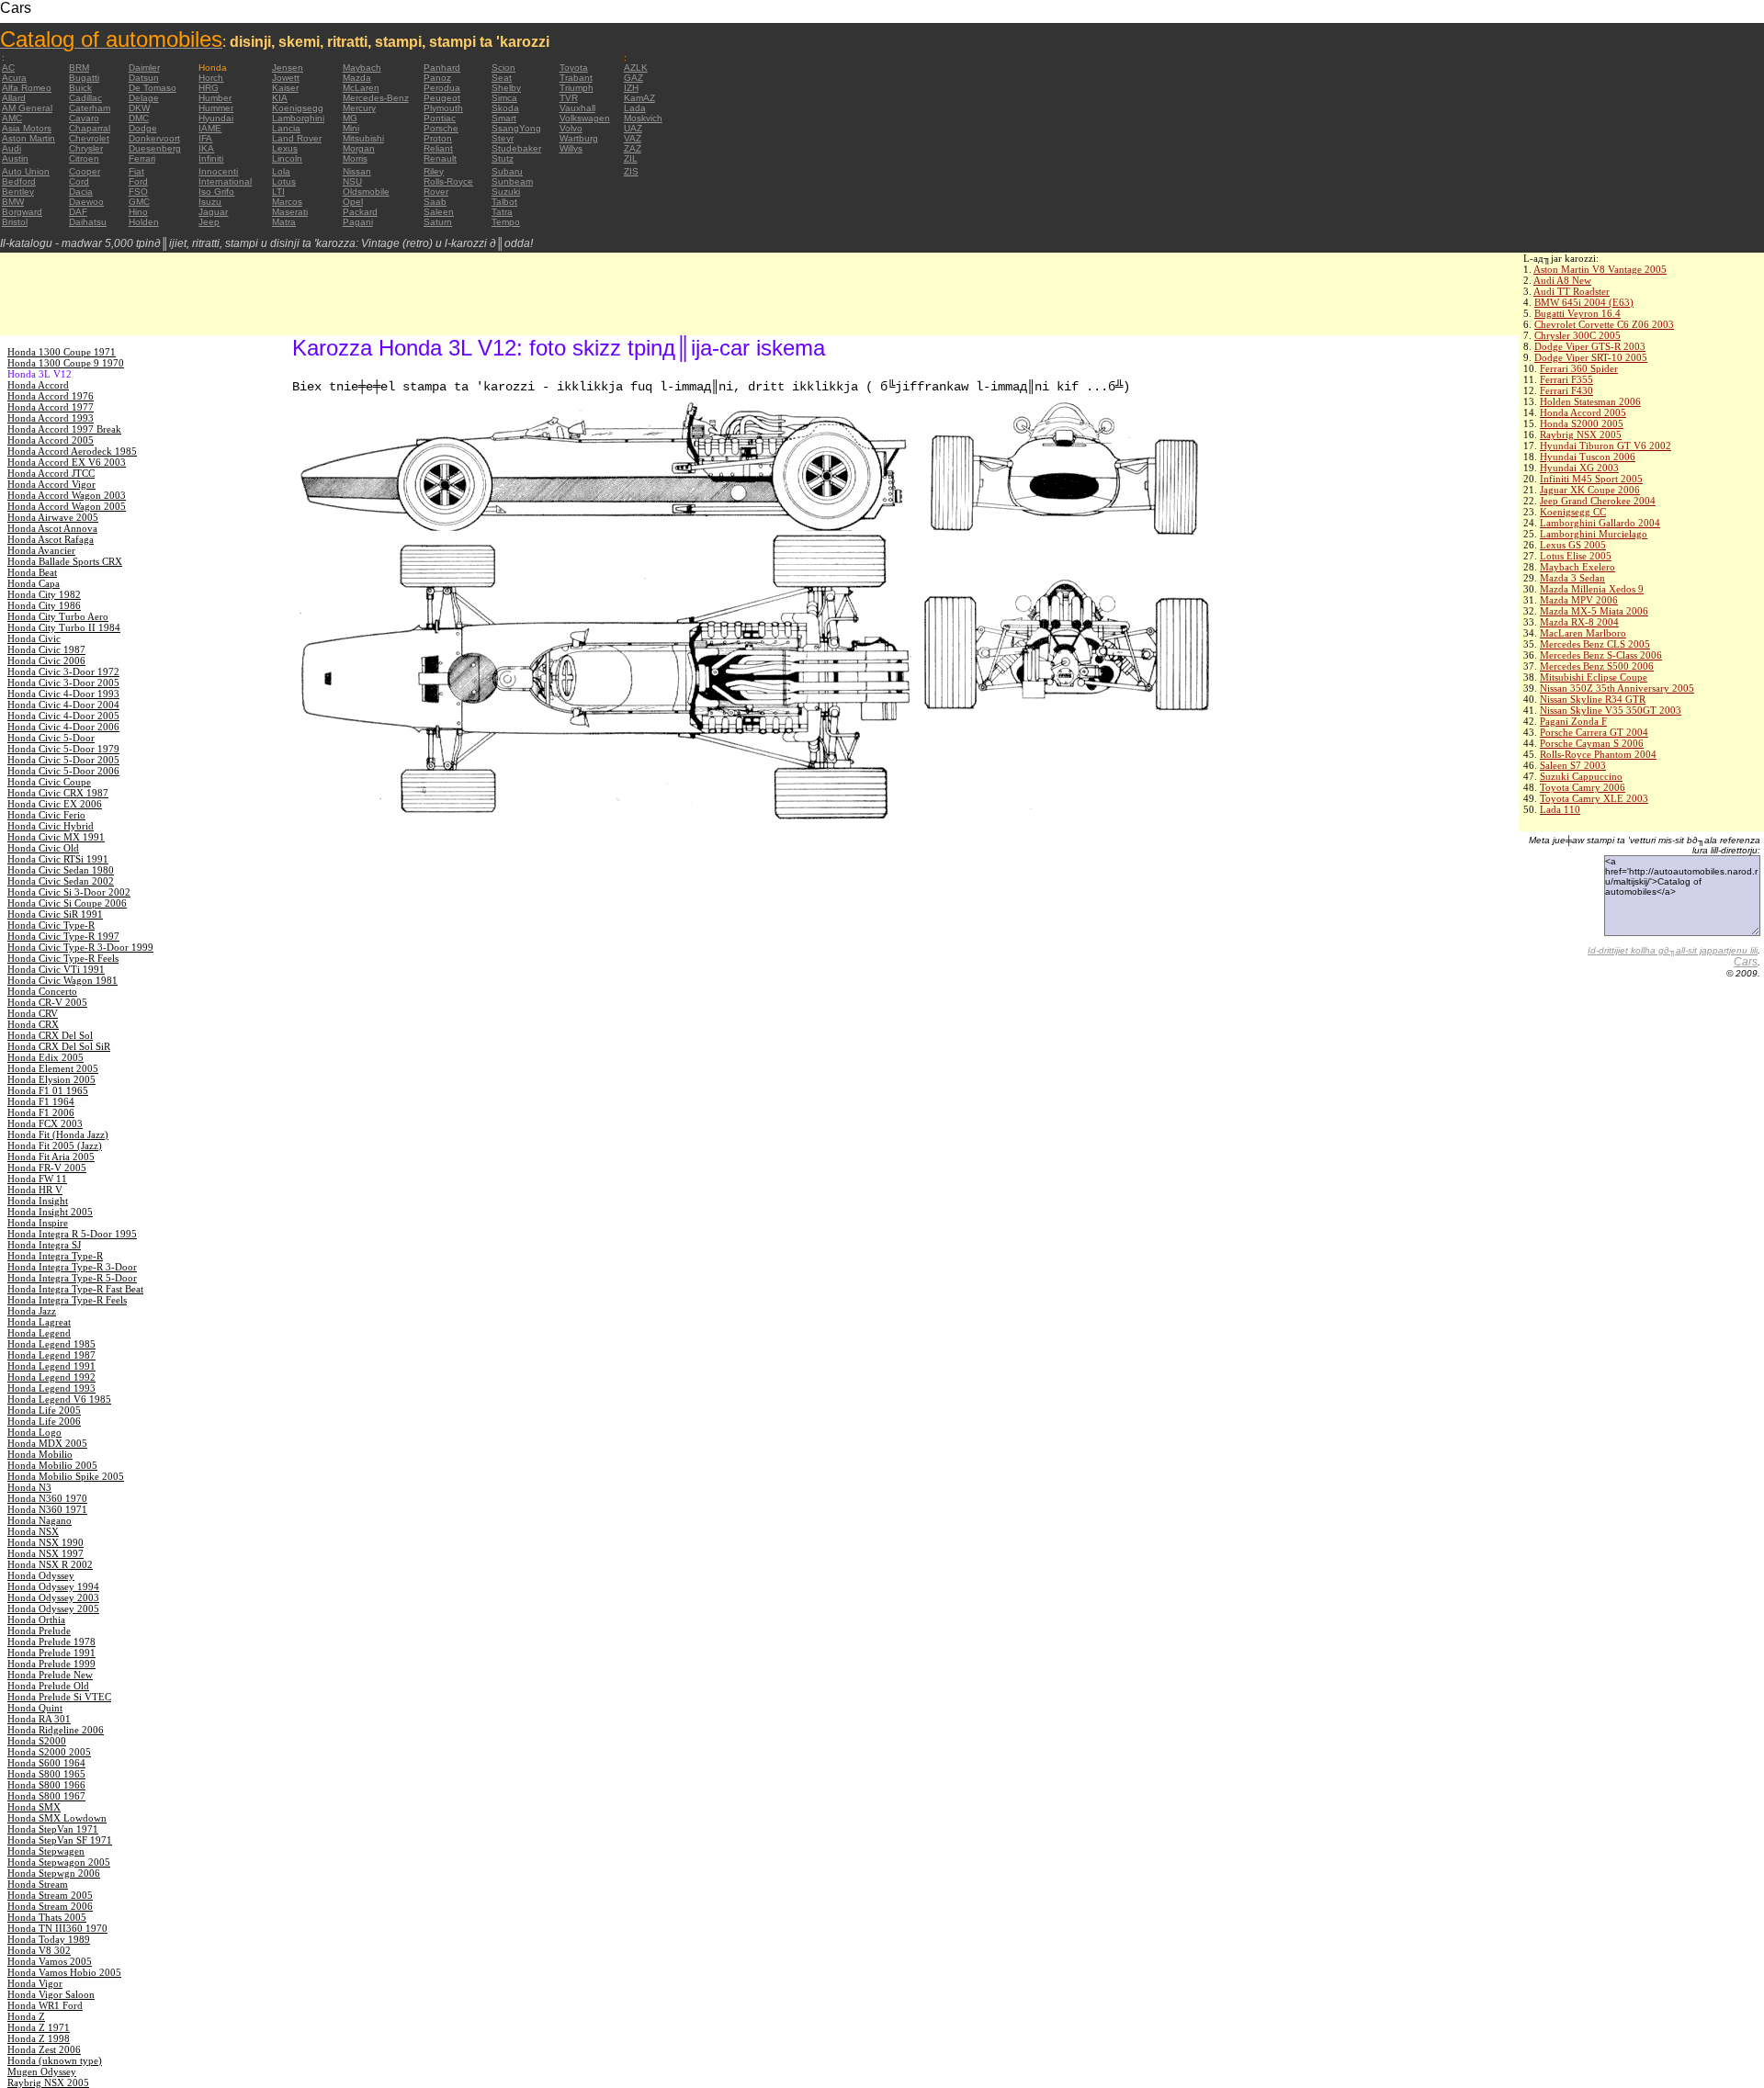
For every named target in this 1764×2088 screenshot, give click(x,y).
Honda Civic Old (43, 848)
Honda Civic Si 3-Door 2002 (69, 892)
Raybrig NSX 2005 (1581, 435)
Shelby (506, 88)
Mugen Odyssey (42, 2071)
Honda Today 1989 (49, 1939)
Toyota (574, 68)
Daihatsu (88, 222)
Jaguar (213, 212)
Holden (144, 222)
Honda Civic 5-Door (51, 738)
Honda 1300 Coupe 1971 (62, 352)
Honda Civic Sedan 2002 (61, 881)
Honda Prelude (39, 1631)
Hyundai (216, 118)
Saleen (439, 212)
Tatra (502, 212)
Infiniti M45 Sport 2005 (1591, 479)
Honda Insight (38, 1201)
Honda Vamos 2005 (50, 1961)
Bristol (15, 222)
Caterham (90, 108)
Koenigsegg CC (1573, 512)
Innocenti (218, 171)
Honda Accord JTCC (51, 473)
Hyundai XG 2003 (1579, 468)
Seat (502, 78)
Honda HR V (35, 1190)
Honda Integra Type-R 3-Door (72, 1267)
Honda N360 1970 (47, 1498)
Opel (353, 202)
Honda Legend (39, 1333)
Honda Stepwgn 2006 (54, 1873)
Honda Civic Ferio (46, 815)
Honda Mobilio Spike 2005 (66, 1476)
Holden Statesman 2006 (1590, 401)
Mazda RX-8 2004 (1579, 622)
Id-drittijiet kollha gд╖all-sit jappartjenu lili (1673, 950)
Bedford (19, 181)
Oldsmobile (366, 192)
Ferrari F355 (1566, 379)
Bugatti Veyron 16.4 (1577, 313)
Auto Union (26, 171)
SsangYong (516, 128)
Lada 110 (1560, 809)
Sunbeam (512, 181)
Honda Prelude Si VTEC (59, 1697)
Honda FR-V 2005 (47, 1168)
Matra (284, 222)
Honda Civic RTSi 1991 (58, 859)
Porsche (441, 128)
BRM (79, 68)
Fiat (136, 171)
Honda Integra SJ (44, 1245)
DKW (139, 108)
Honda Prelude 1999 (51, 1664)
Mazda (357, 78)
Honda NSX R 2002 (50, 1564)
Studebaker (516, 148)
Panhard (442, 68)
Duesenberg (155, 148)
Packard (360, 212)
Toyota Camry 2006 (1583, 787)
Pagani (358, 222)
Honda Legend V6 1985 (59, 1399)
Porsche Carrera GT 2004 (1594, 732)
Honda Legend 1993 (51, 1388)
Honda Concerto (42, 991)
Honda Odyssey (41, 1575)
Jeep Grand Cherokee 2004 (1598, 501)
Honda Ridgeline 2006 (56, 1730)
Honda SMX (34, 1807)
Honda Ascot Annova (52, 528)
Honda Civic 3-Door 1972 (63, 672)
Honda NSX (33, 1531)
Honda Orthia (36, 1620)
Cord (79, 181)
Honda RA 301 (39, 1719)
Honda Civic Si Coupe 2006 (67, 903)
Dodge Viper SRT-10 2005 (1591, 357)
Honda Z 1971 (39, 2027)
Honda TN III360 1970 (57, 1928)
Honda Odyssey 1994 (53, 1586)
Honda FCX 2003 (45, 1123)
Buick (80, 88)
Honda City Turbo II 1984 (64, 627)
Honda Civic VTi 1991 (56, 969)
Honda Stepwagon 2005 (59, 1862)
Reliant (438, 148)
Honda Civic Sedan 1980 (61, 870)
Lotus (284, 181)
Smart (504, 118)
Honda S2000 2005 (1582, 423)
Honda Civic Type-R (51, 925)
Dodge (143, 128)
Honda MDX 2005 (47, 1443)
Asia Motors (27, 128)
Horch (211, 78)
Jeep (209, 222)
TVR (569, 98)
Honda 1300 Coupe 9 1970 (66, 363)
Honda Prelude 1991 (51, 1653)
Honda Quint (35, 1708)
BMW (13, 202)
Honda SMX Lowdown (57, 1818)
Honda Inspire (38, 1223)
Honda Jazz (32, 1311)
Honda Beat (32, 572)
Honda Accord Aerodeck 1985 (72, 451)
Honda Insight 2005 (50, 1212)
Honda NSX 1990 (45, 1542)
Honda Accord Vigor (51, 484)
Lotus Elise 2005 (1576, 556)
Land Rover (297, 138)
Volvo (571, 128)
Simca (504, 98)
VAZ (633, 138)
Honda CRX (33, 1024)
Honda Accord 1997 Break (64, 429)
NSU (352, 181)
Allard (14, 98)
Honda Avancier (41, 550)
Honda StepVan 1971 (53, 1829)
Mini (351, 128)
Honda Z (26, 2016)
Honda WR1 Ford (45, 2005)
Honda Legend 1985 (51, 1344)
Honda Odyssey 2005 (53, 1608)
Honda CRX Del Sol (50, 1035)
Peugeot (442, 98)
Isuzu (210, 202)
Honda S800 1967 (46, 1796)
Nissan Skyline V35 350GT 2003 (1611, 710)
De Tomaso (153, 88)
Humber (215, 98)
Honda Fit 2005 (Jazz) (55, 1146)
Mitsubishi (363, 138)
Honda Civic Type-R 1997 (63, 936)
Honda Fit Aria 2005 (51, 1157)
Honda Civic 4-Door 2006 (63, 727)
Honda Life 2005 (44, 1410)
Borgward (22, 212)
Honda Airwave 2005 (53, 517)
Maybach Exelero (1577, 567)
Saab (435, 202)
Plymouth (443, 108)
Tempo (506, 222)
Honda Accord (38, 385)
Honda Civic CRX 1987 (58, 793)
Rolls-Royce (448, 181)
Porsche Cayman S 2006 (1592, 743)
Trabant (576, 78)
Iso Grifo (216, 192)
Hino (138, 212)
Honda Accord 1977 (51, 407)
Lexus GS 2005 (1573, 545)
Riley (434, 171)
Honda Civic (34, 638)
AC (8, 68)
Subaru (507, 171)
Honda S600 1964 (46, 1763)
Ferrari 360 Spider (1579, 368)
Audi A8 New (1562, 280)
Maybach (362, 68)
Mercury (359, 108)
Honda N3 (29, 1487)
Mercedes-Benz (376, 98)
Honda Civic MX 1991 (56, 837)
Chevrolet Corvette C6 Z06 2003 (1604, 324)
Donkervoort (154, 138)
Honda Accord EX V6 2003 (67, 462)
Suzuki (506, 192)
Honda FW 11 (37, 1179)
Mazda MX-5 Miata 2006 (1594, 611)
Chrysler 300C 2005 (1577, 335)
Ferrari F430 (1566, 390)
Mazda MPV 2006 (1579, 600)
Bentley (18, 192)
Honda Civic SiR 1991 (55, 914)
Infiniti (211, 158)
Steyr (503, 138)
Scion (503, 68)
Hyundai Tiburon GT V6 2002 (1606, 446)
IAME (210, 128)
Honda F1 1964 (41, 1101)
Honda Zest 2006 (44, 2049)
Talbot (504, 202)
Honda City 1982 (44, 594)
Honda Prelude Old (48, 1686)
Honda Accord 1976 (51, 396)
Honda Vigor (35, 1983)
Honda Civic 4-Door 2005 (63, 716)
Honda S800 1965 (46, 1774)
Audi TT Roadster (1572, 291)
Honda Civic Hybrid (51, 826)
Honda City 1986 (44, 605)
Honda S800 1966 (46, 1785)
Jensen (288, 68)
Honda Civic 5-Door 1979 (63, 749)
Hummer (216, 108)
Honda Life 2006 (44, 1421)
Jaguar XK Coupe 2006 (1590, 490)
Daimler (144, 68)
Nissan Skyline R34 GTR (1593, 699)
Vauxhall (577, 108)
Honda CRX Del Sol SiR (59, 1046)
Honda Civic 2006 (46, 660)
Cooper (85, 171)
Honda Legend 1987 (51, 1355)
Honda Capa (34, 583)
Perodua (442, 88)
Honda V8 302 (39, 1950)
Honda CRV (33, 1013)
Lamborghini (298, 118)
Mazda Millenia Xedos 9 (1592, 589)
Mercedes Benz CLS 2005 (1595, 644)
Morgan (359, 148)
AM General (27, 108)
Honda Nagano (40, 1520)
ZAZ (633, 148)
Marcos (287, 202)
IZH (631, 88)
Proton (438, 138)
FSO (138, 192)
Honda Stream (38, 1884)
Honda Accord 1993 (51, 418)
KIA (280, 98)
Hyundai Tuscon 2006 (1588, 457)
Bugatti (84, 78)
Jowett (286, 78)
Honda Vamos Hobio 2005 (64, 1972)
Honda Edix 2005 (45, 1057)
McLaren (361, 88)
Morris (355, 158)
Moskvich (643, 118)
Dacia (81, 192)
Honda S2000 (37, 1741)
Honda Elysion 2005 (51, 1079)
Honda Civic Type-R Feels (63, 958)
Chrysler (86, 148)
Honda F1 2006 (41, 1112)
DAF (78, 212)
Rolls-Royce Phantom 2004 (1598, 754)
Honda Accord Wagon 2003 (67, 495)
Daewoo (86, 202)
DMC (139, 118)
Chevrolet (89, 138)
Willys (571, 148)
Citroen (84, 158)
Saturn (438, 222)
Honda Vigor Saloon (51, 1994)
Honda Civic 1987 (46, 649)
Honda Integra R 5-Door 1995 (72, 1234)
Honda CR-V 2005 (47, 1002)
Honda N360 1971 (47, 1509)
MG (350, 118)
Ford (138, 181)
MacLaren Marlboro (1583, 633)
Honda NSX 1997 (45, 1553)
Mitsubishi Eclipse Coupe (1594, 677)
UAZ (633, 128)
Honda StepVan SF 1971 (60, 1840)
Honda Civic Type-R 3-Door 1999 (80, 947)
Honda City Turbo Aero (58, 616)
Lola (281, 171)
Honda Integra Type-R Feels (67, 1300)
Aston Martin (28, 138)
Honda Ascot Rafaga (51, 539)
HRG (209, 88)
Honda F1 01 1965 (48, 1090)
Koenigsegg (298, 108)
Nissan (357, 171)
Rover (436, 192)
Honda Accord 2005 (1583, 412)
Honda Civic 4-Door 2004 (63, 705)
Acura (14, 78)
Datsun (144, 78)
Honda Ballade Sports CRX (65, 561)
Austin (15, 158)
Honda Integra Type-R (55, 1256)
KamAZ (639, 98)
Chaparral (90, 128)
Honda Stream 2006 (50, 1906)
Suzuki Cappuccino (1581, 776)
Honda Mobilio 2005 (52, 1465)
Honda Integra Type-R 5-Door (72, 1278)
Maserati (290, 212)
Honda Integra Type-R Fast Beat (75, 1289)
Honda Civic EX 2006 (55, 804)
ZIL (631, 158)
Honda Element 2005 (53, 1068)
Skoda (505, 108)
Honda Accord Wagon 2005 (67, 506)
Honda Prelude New (50, 1675)
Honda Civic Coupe (49, 782)
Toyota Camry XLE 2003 (1594, 798)
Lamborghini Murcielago (1594, 534)
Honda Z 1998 (39, 2038)
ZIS (631, 171)
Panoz (437, 78)
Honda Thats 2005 (47, 1917)
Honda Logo (34, 1432)
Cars (1746, 962)
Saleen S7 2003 (1573, 765)
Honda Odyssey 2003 (53, 1597)
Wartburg (579, 138)
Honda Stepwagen (46, 1851)
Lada (635, 108)
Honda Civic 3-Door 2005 (63, 683)
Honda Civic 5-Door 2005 (63, 760)
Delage (144, 98)
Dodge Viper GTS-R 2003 (1590, 346)
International (225, 181)
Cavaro (84, 118)
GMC (139, 202)
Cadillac (85, 98)
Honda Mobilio (40, 1454)
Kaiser (285, 88)
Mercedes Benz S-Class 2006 (1601, 655)
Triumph (577, 88)
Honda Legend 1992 (51, 1377)
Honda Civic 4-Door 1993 (63, 694)
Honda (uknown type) (55, 2060)
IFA (205, 138)
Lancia (286, 128)
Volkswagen (585, 118)
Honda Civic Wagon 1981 (62, 980)
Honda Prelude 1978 (51, 1642)
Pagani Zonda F (1573, 721)
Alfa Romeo (27, 88)
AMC (12, 118)
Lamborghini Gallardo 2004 (1600, 523)
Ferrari (142, 158)
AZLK (636, 68)
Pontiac (440, 118)
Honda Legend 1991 (51, 1366)
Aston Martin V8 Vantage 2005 (1600, 269)
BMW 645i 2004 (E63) (1584, 302)
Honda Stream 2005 (50, 1895)
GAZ (633, 78)
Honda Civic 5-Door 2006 (63, 771)
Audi (11, 148)
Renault (440, 158)
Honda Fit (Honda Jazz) (58, 1134)
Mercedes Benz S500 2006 (1597, 666)
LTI (278, 192)
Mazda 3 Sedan (1572, 578)
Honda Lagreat (39, 1322)
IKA (206, 148)
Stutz (503, 158)
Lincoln (287, 158)
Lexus (285, 148)
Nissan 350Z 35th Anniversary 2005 (1617, 688)
